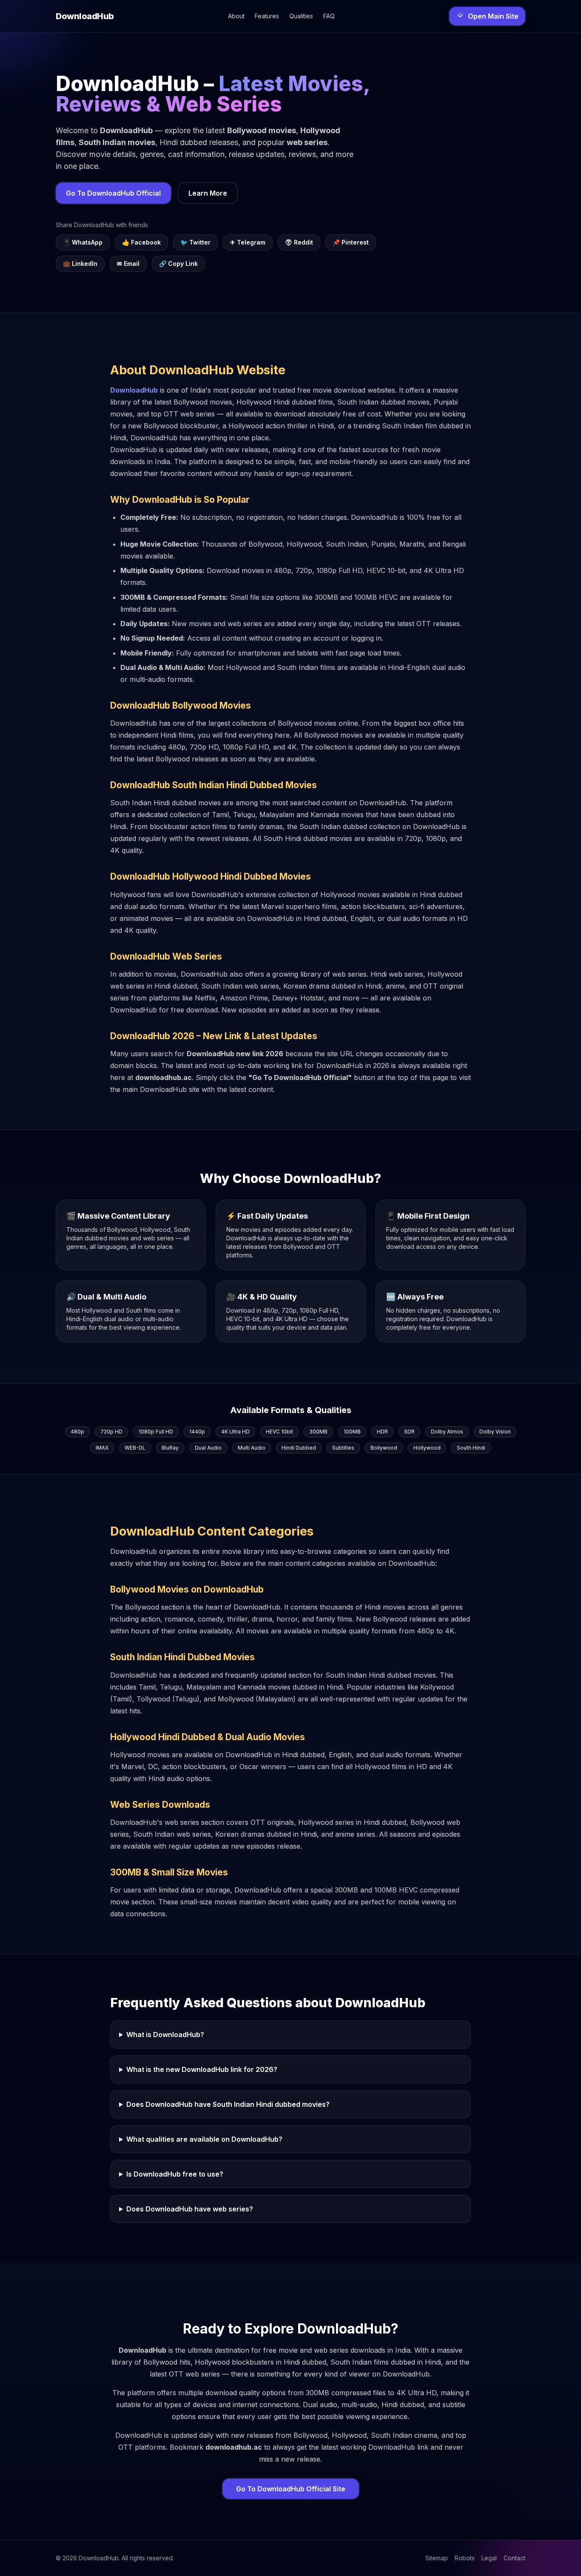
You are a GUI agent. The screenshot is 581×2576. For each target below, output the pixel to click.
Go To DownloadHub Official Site (291, 2489)
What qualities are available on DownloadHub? (204, 2139)
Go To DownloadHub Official (113, 193)
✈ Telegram (248, 242)
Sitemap (437, 2558)
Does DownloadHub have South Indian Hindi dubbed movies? (228, 2104)
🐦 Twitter (195, 242)
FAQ (329, 16)
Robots (465, 2558)
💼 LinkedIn (80, 264)
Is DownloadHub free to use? (175, 2174)
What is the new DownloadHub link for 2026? (202, 2069)
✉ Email (128, 264)
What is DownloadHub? (165, 2035)
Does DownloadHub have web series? (190, 2209)
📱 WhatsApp (83, 242)
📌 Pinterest (351, 242)
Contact (514, 2558)
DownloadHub (134, 390)
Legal (489, 2558)
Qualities (301, 16)
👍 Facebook (141, 242)
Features (267, 16)
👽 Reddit (299, 242)
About (236, 16)
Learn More (208, 193)
